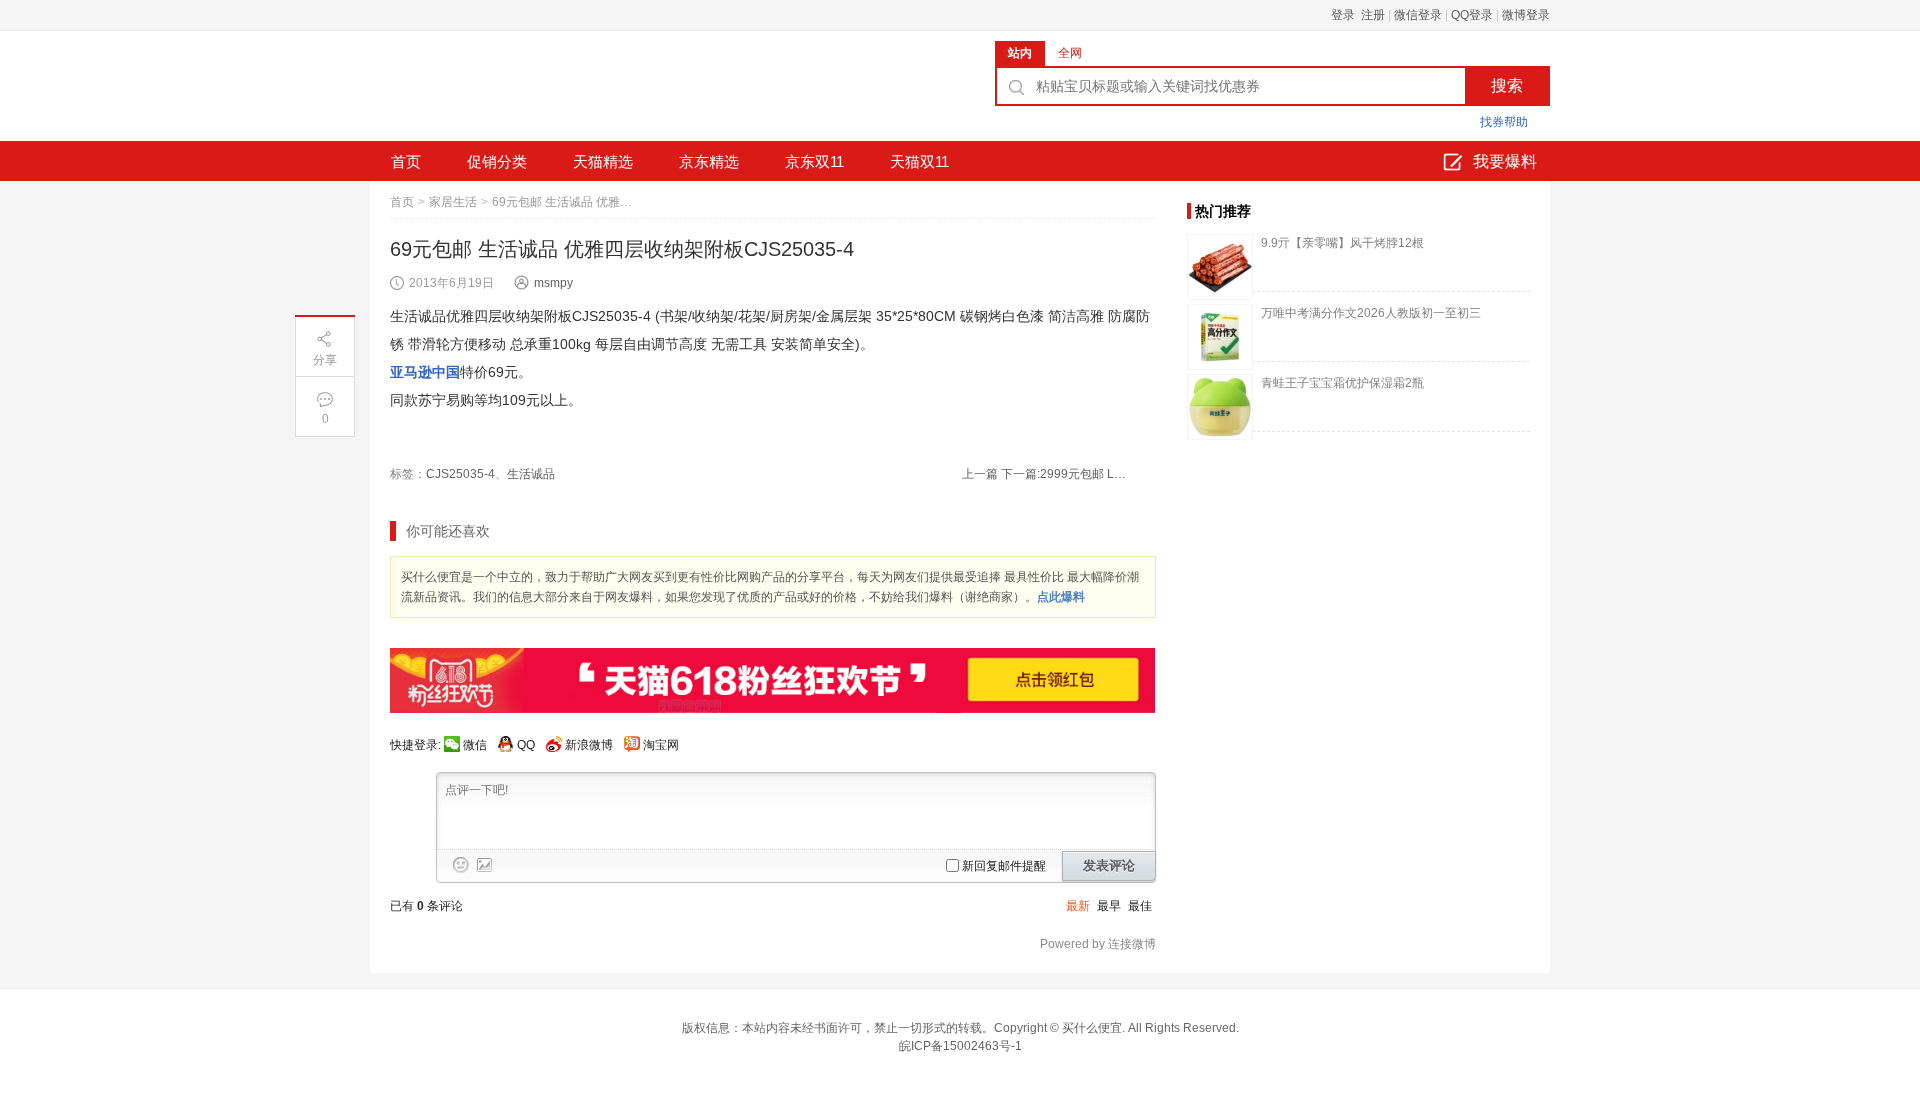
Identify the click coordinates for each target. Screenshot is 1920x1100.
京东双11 (814, 161)
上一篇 (980, 474)
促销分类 (497, 161)
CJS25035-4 (460, 474)
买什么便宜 (1092, 1028)
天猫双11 (919, 161)
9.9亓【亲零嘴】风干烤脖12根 (1342, 243)
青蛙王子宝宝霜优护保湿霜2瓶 (1342, 383)
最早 (1109, 906)
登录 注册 (1358, 15)
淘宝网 (661, 745)
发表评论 (1109, 865)
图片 (485, 865)
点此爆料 (1061, 597)
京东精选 (709, 161)
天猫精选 (603, 161)
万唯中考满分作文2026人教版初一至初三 (1371, 313)
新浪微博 (589, 745)
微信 (475, 745)
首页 (406, 161)
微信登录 (1418, 15)
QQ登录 (1472, 15)
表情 (461, 865)
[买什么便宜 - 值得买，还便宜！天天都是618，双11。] (520, 93)
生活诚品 (531, 474)
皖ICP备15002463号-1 (960, 1046)
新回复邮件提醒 (1004, 866)
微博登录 (1526, 15)
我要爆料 (1505, 161)
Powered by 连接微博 (1098, 944)
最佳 (1140, 906)
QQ (526, 745)
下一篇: (1065, 474)
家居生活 (453, 202)
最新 (1078, 906)
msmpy (553, 283)
